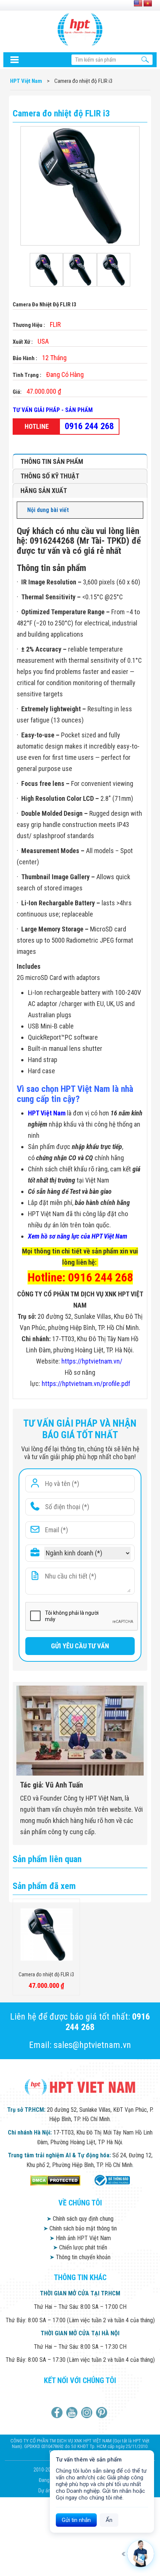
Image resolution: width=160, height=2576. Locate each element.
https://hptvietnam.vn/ (92, 1361)
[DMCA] (55, 2180)
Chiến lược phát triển (80, 2247)
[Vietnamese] (148, 4)
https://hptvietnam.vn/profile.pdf (86, 1384)
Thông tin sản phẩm (52, 461)
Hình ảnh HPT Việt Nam (80, 2238)
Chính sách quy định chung (80, 2219)
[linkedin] (88, 2413)
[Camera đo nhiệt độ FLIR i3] (46, 270)
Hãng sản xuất (44, 491)
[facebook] (58, 2413)
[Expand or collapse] (135, 510)
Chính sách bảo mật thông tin (80, 2228)
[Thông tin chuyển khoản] (15, 60)
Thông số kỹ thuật (50, 476)
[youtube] (73, 2413)
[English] (138, 4)
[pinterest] (103, 2413)
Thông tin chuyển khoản (80, 2257)
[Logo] (80, 29)
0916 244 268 (89, 426)
